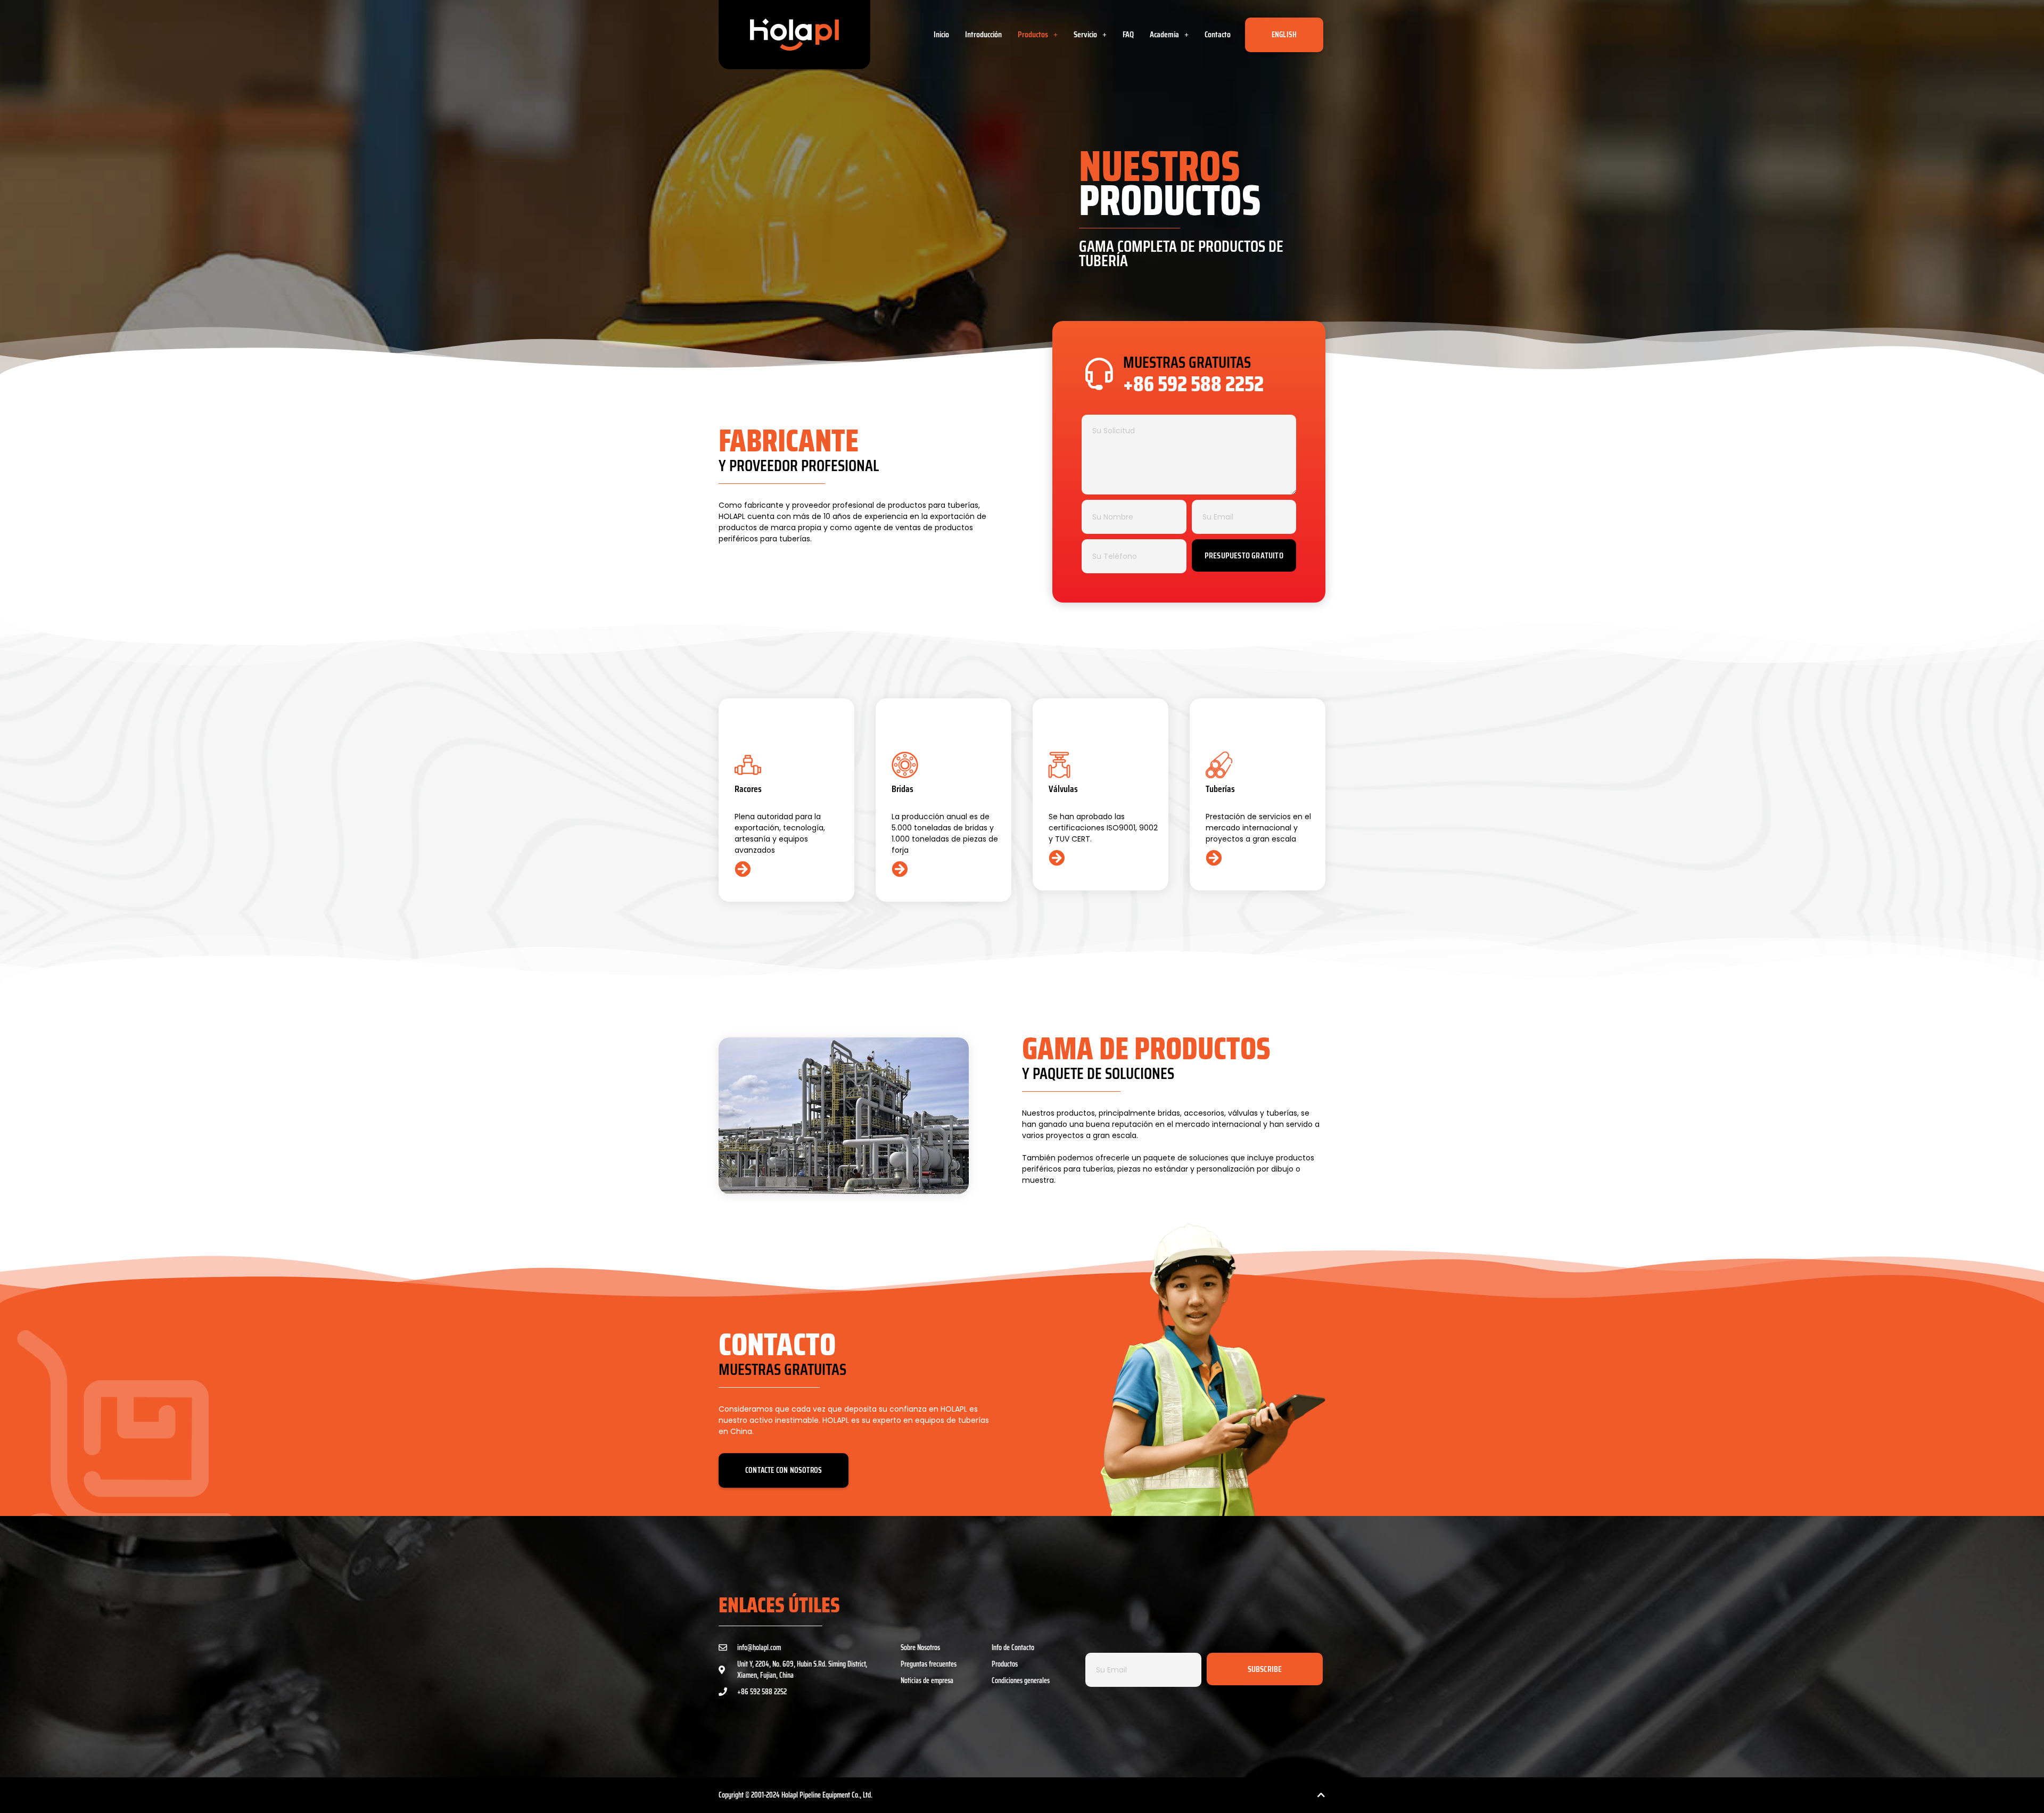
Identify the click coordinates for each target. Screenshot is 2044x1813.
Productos (1033, 34)
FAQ (1128, 34)
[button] (1038, 35)
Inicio (941, 34)
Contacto (1218, 34)
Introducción (983, 34)
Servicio (1085, 34)
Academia (1164, 34)
